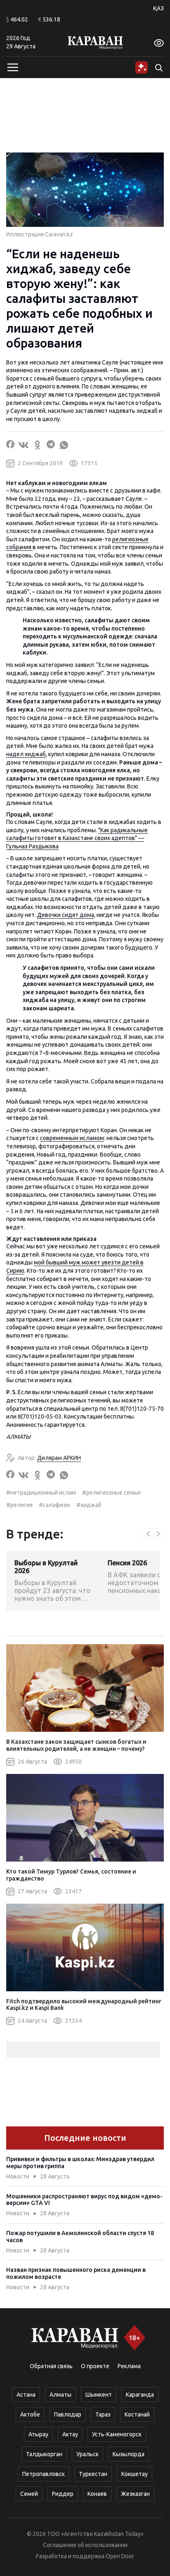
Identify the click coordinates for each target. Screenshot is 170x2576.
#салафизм (54, 1505)
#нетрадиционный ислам (41, 1493)
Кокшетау (135, 2474)
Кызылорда (129, 2454)
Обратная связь (51, 2366)
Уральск (87, 2454)
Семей (29, 2494)
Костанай (137, 2414)
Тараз (103, 2414)
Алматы (60, 2395)
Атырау (38, 2434)
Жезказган (135, 2494)
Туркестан (93, 2474)
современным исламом (72, 1138)
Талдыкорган (44, 2454)
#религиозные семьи (111, 1493)
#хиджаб (89, 1505)
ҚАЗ (158, 8)
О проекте (95, 2366)
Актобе (30, 2414)
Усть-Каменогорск (117, 2434)
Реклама (129, 2366)
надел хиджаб (26, 754)
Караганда (140, 2395)
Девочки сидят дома (66, 915)
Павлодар (68, 2414)
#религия (19, 1505)
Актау (70, 2434)
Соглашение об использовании (85, 2545)
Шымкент (99, 2395)
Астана (26, 2395)
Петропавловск (44, 2474)
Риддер (63, 2494)
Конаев (97, 2494)
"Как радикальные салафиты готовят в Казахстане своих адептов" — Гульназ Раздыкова (77, 838)
